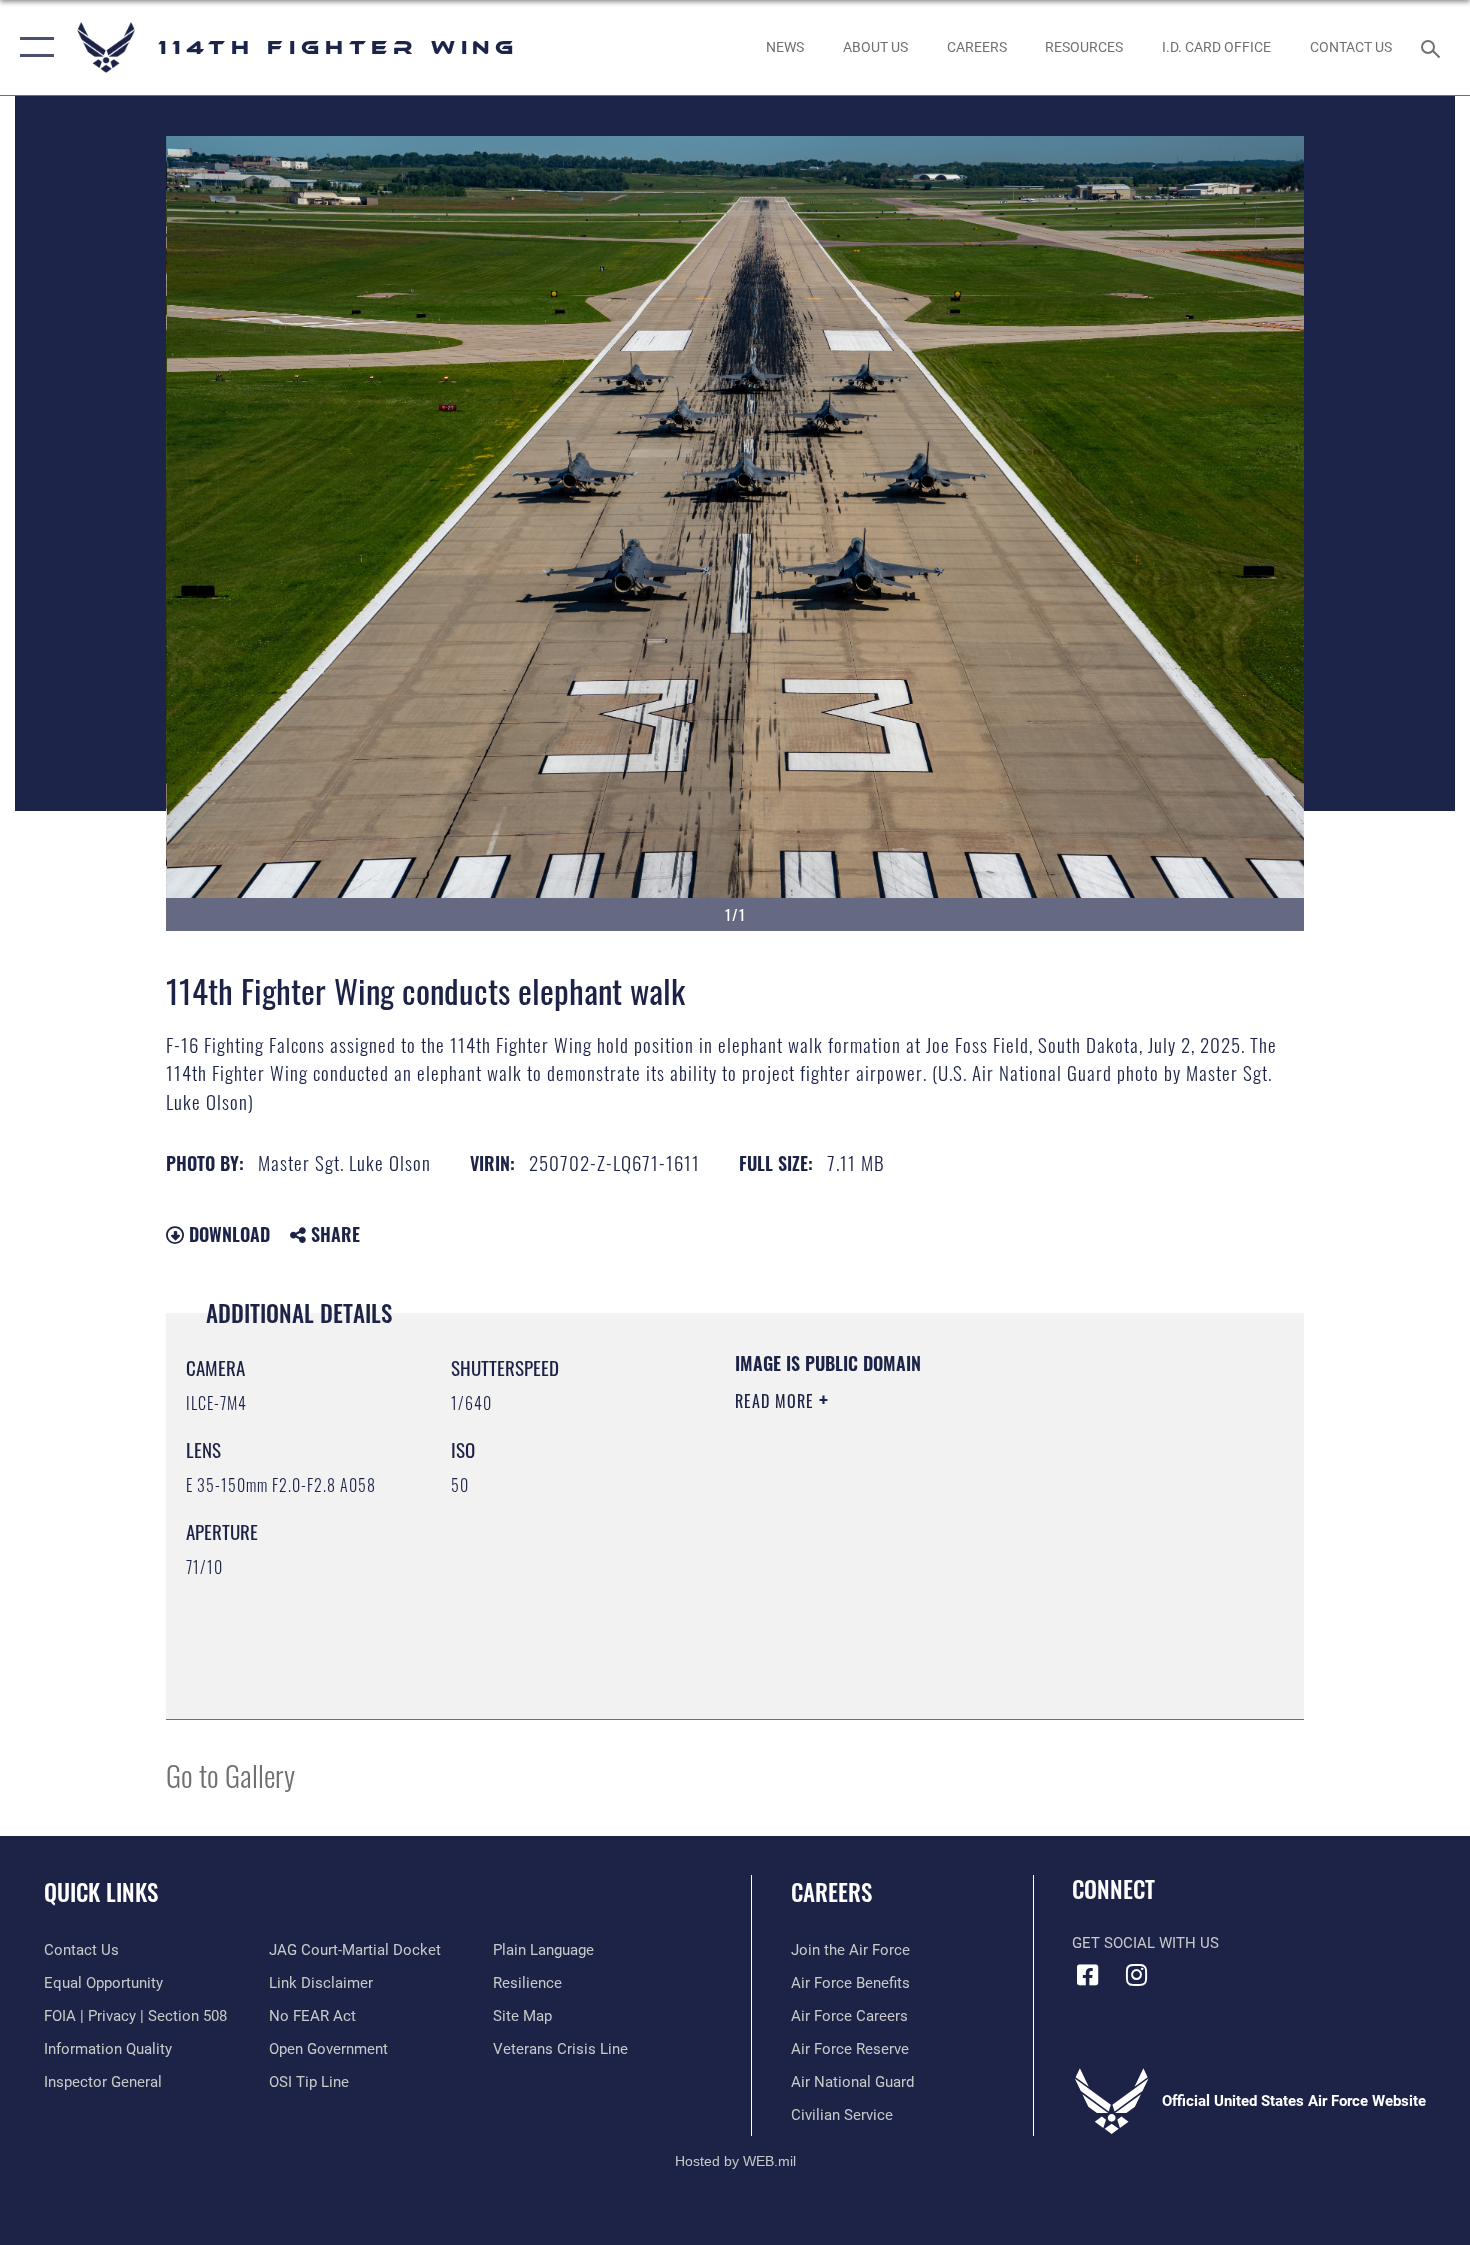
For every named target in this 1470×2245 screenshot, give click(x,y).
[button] (32, 47)
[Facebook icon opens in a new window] (1087, 1975)
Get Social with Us (1145, 1943)
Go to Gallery (230, 1774)
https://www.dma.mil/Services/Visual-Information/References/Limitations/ (969, 1556)
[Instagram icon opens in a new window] (1137, 1975)
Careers (831, 1892)
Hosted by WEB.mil (735, 2161)
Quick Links (101, 1892)
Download (227, 1234)
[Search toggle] (1433, 47)
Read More (777, 1401)
